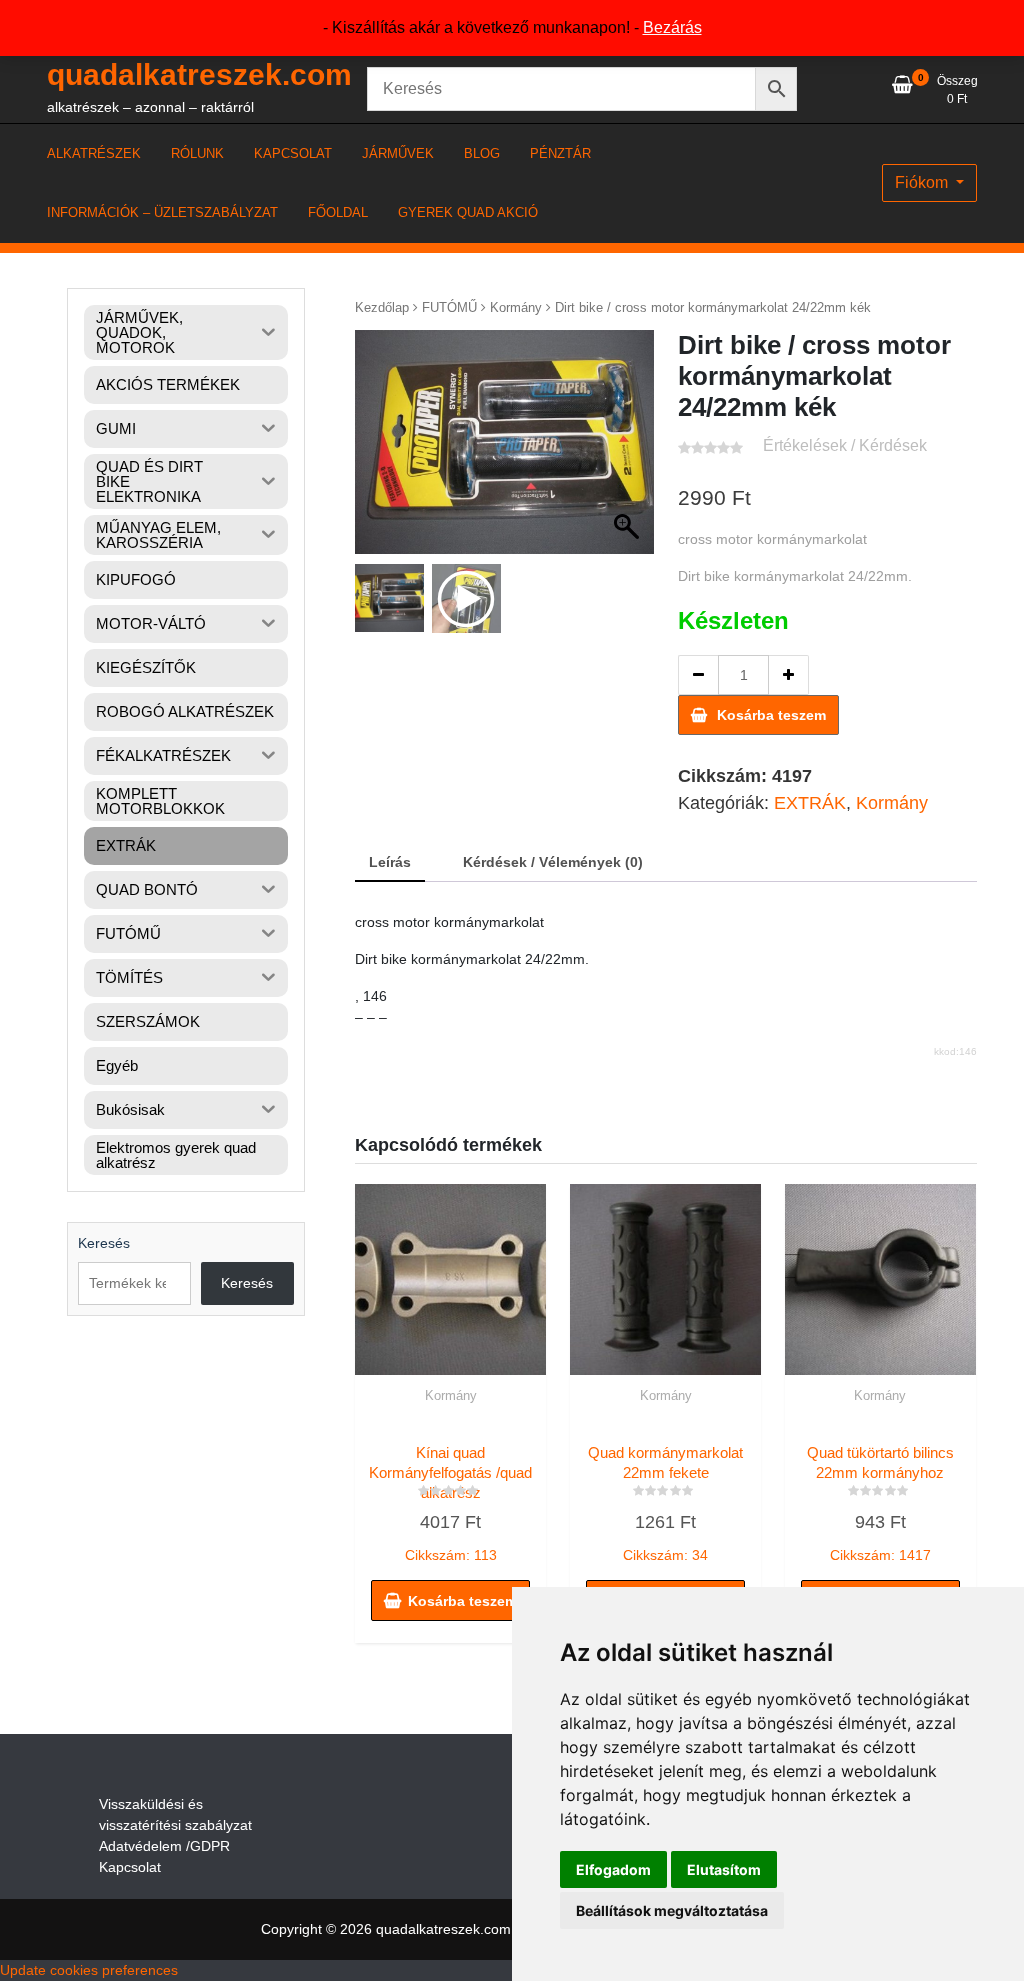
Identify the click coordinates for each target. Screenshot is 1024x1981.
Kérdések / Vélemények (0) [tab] (553, 862)
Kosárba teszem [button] (462, 1601)
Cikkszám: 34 (665, 1504)
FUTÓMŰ (449, 307)
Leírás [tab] (390, 862)
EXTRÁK (810, 803)
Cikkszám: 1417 (880, 1504)
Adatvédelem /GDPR (164, 1846)
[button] (629, 452)
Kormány (516, 307)
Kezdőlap (382, 307)
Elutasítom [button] (724, 1869)
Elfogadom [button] (613, 1869)
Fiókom (923, 182)
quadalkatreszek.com (199, 74)
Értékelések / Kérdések (845, 445)
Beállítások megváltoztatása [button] (672, 1910)
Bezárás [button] (672, 27)
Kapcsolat (130, 1867)
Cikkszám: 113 (450, 1504)
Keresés (104, 1243)
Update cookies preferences (89, 1970)
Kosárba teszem (771, 715)
